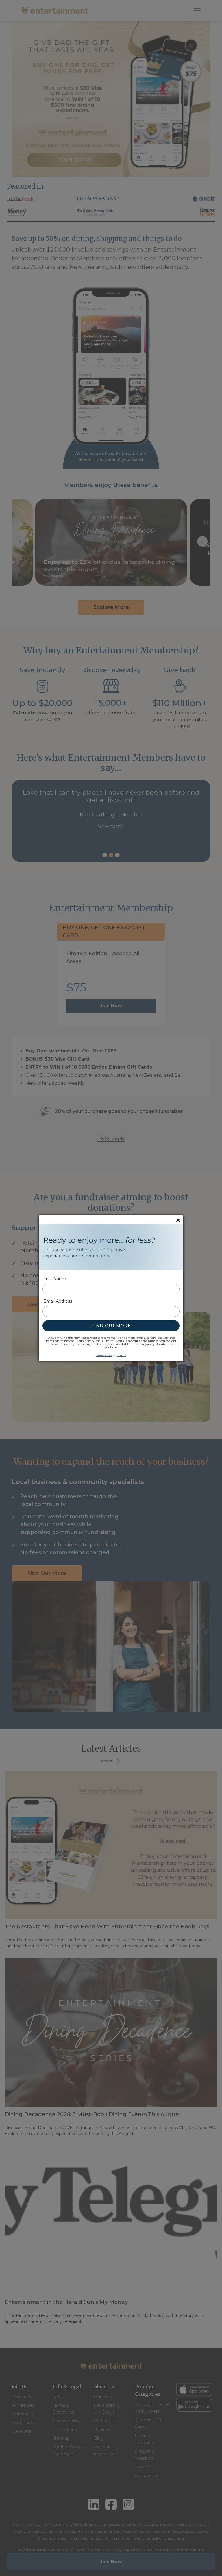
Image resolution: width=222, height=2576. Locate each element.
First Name (55, 1279)
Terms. (122, 1355)
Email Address (58, 1301)
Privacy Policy (105, 1355)
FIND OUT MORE (111, 1326)
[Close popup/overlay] (178, 1220)
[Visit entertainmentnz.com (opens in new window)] (111, 1247)
